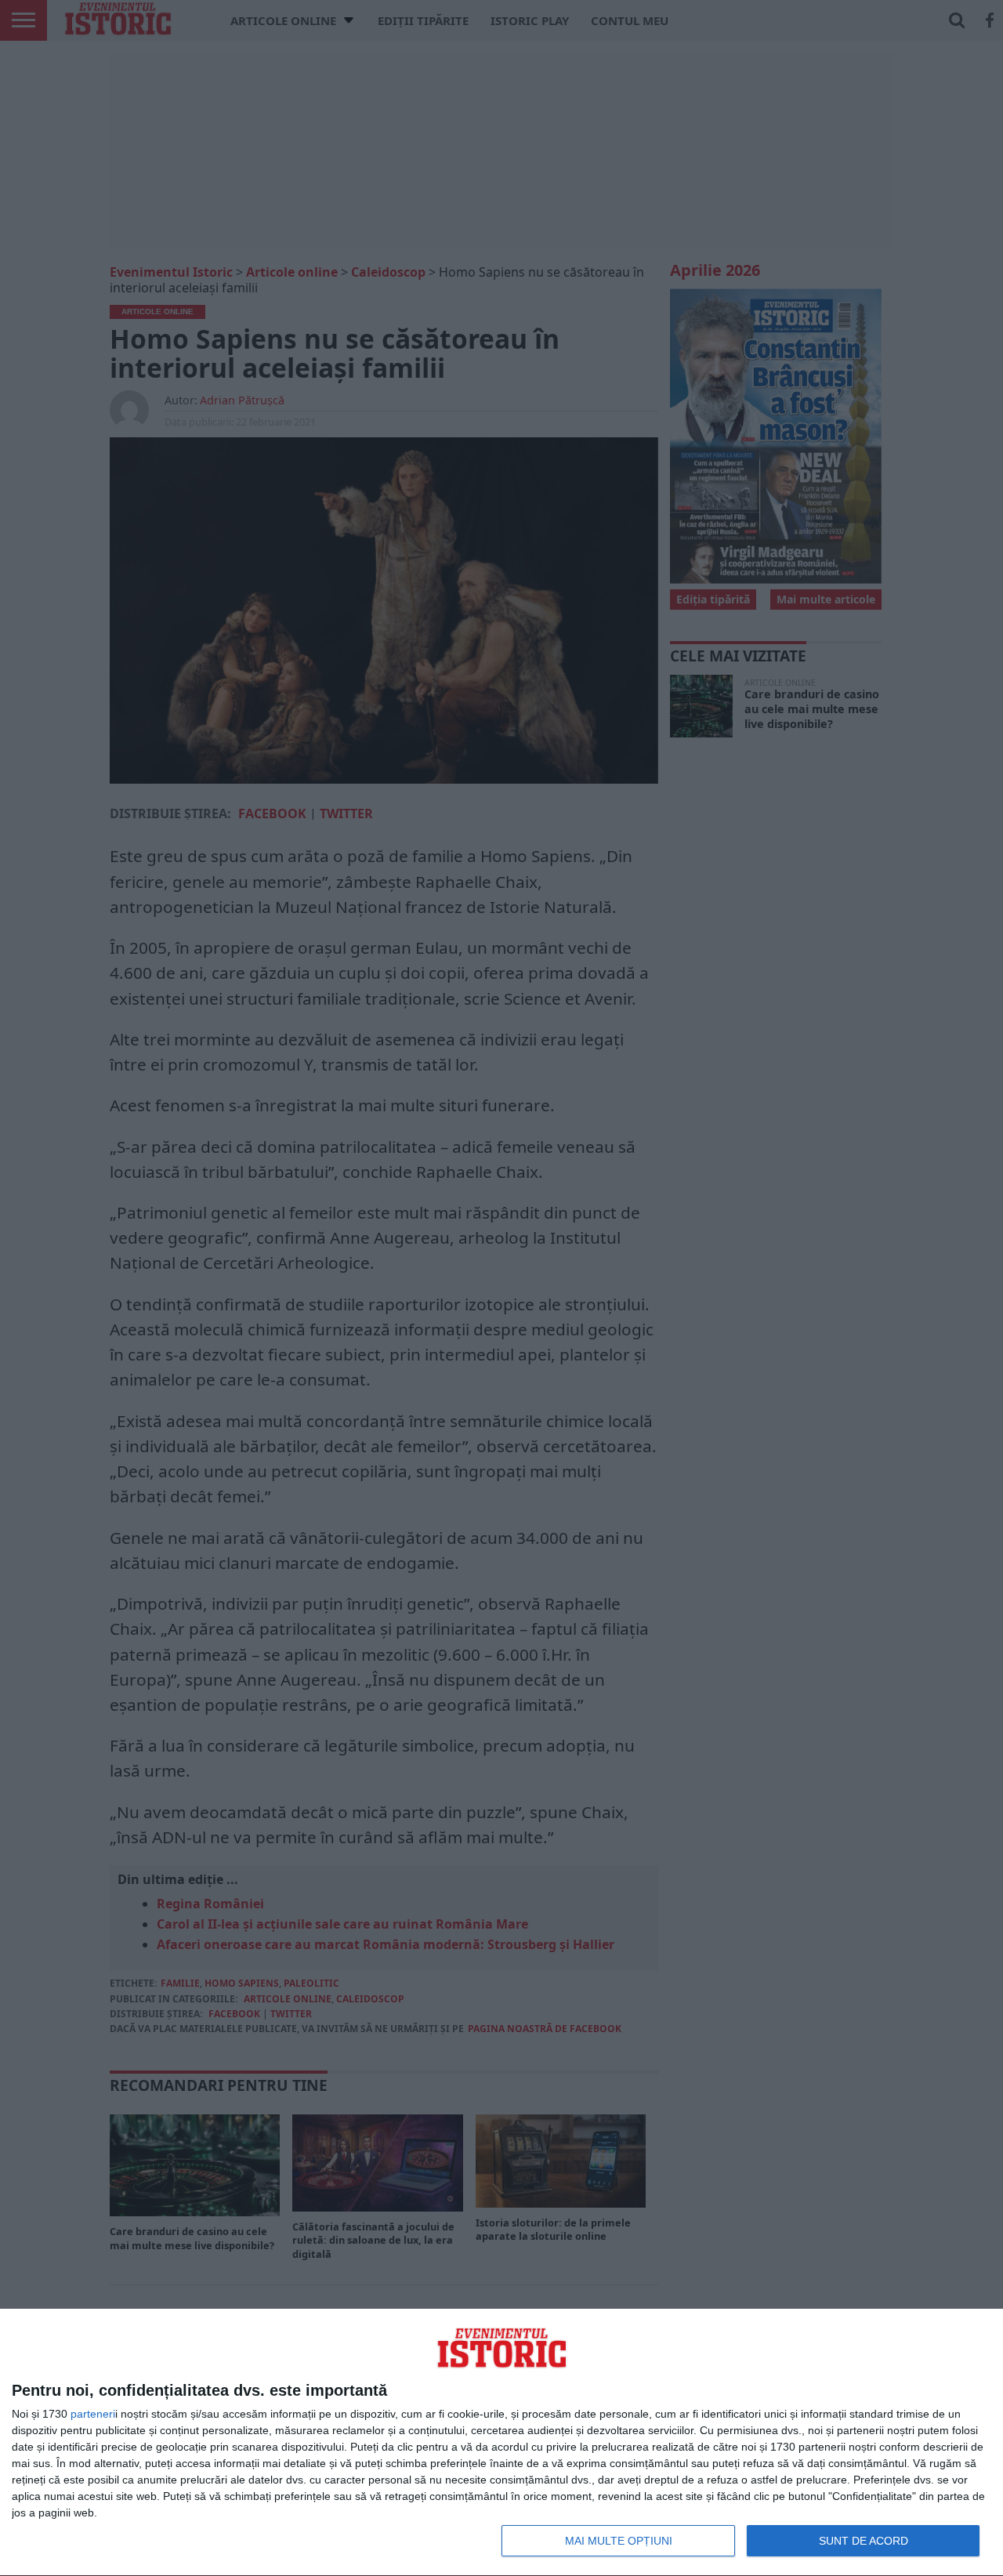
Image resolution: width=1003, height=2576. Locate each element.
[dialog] (501, 2443)
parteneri (93, 2414)
